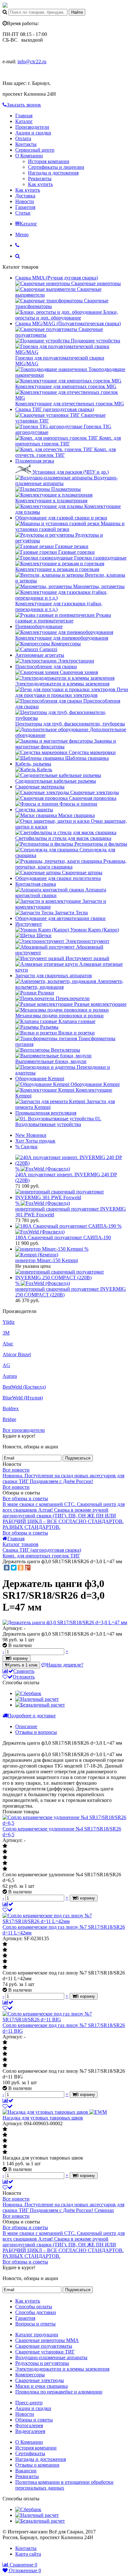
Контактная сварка (36, 884)
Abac (8, 1344)
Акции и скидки (33, 133)
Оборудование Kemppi (40, 1078)
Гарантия (25, 207)
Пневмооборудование (39, 626)
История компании (49, 161)
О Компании (29, 156)
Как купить (40, 184)
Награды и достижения (53, 173)
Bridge (9, 1419)
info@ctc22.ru (32, 62)
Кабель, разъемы (33, 764)
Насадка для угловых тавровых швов (43, 2118)
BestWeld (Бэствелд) (24, 1387)
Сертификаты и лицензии (56, 167)
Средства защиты (34, 810)
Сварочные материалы (40, 787)
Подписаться (78, 1458)
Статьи (23, 213)
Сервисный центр (35, 150)
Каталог (24, 121)
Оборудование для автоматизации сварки (60, 918)
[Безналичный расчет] (40, 1705)
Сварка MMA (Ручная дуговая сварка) (57, 278)
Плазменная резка (35, 461)
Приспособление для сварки (46, 666)
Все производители (24, 1430)
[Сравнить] (8, 1904)
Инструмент (29, 924)
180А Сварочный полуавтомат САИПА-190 (63, 1237)
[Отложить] (8, 1910)
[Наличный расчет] (37, 1699)
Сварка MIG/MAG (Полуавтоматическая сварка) (68, 323)
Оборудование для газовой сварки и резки (61, 518)
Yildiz (9, 1322)
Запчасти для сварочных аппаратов (54, 975)
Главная (24, 116)
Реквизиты (40, 179)
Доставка (25, 196)
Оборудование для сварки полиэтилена (58, 878)
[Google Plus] (28, 1568)
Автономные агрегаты (40, 655)
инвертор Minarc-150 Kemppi (47, 1260)
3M (6, 1333)
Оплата (23, 138)
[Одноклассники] (21, 1568)
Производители (32, 127)
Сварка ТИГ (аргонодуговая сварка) (55, 409)
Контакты (26, 144)
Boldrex (11, 1408)
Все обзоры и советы (25, 1498)
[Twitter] (14, 1568)
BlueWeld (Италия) (23, 1398)
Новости (25, 201)
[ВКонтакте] (7, 1568)
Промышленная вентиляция (46, 1113)
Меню (22, 234)
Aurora (10, 1376)
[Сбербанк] (28, 1693)
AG (6, 1365)
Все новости (16, 1470)
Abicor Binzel (17, 1354)
